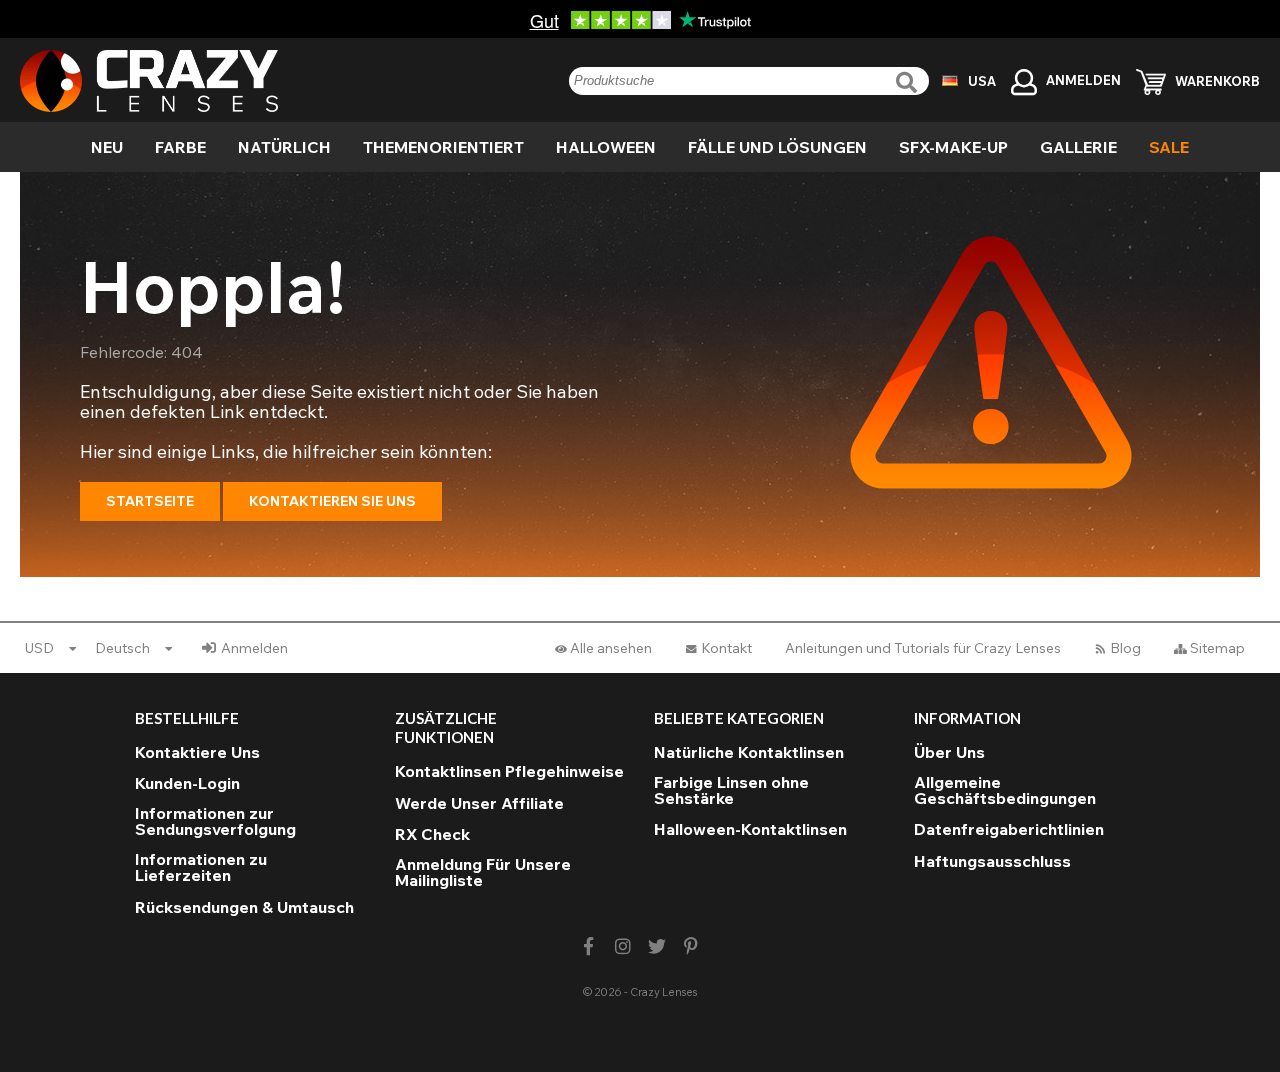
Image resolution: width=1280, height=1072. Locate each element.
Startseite (150, 501)
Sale (1169, 147)
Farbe (180, 147)
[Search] (909, 82)
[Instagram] (622, 946)
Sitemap (1217, 648)
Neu (107, 147)
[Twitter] (657, 946)
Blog (1125, 648)
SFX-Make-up (953, 147)
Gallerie (1078, 147)
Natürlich (284, 147)
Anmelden (254, 648)
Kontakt (726, 648)
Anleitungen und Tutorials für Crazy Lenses (923, 648)
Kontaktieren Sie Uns (332, 501)
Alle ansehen (611, 648)
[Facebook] (588, 946)
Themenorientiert (443, 147)
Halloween (606, 147)
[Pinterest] (691, 946)
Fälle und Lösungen (777, 147)
